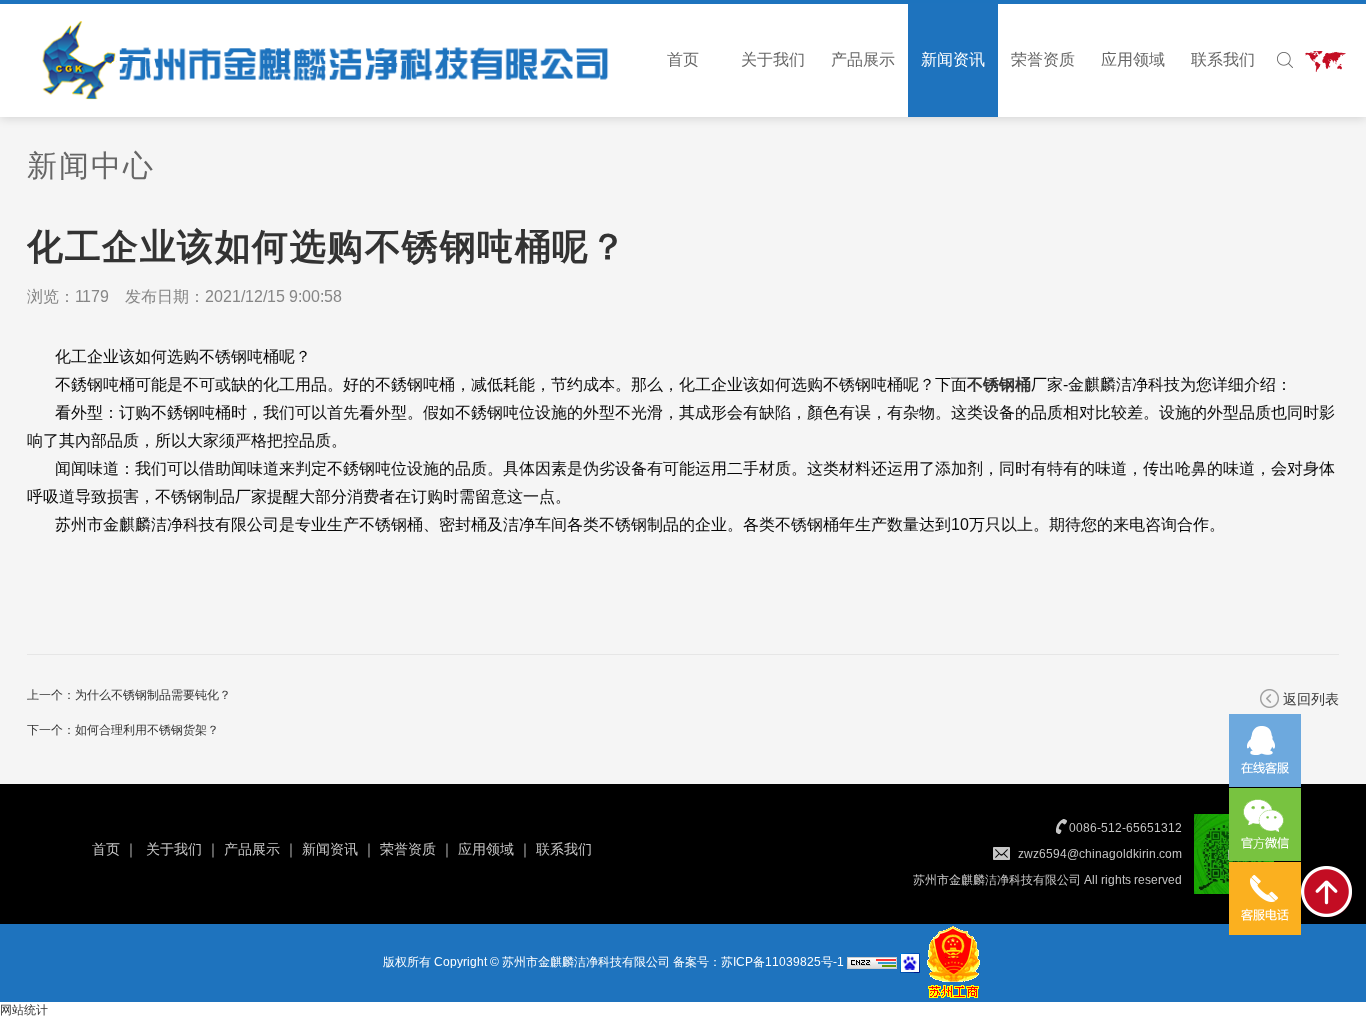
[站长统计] (872, 962)
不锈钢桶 (999, 384)
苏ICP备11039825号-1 (782, 962)
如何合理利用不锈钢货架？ (147, 730)
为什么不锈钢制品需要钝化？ (153, 695)
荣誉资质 (1043, 59)
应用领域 (1133, 59)
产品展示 (863, 59)
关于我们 (773, 59)
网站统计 (24, 1010)
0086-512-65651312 (1125, 828)
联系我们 (1223, 59)
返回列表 (1311, 699)
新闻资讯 (953, 59)
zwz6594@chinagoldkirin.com (1100, 854)
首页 (683, 59)
